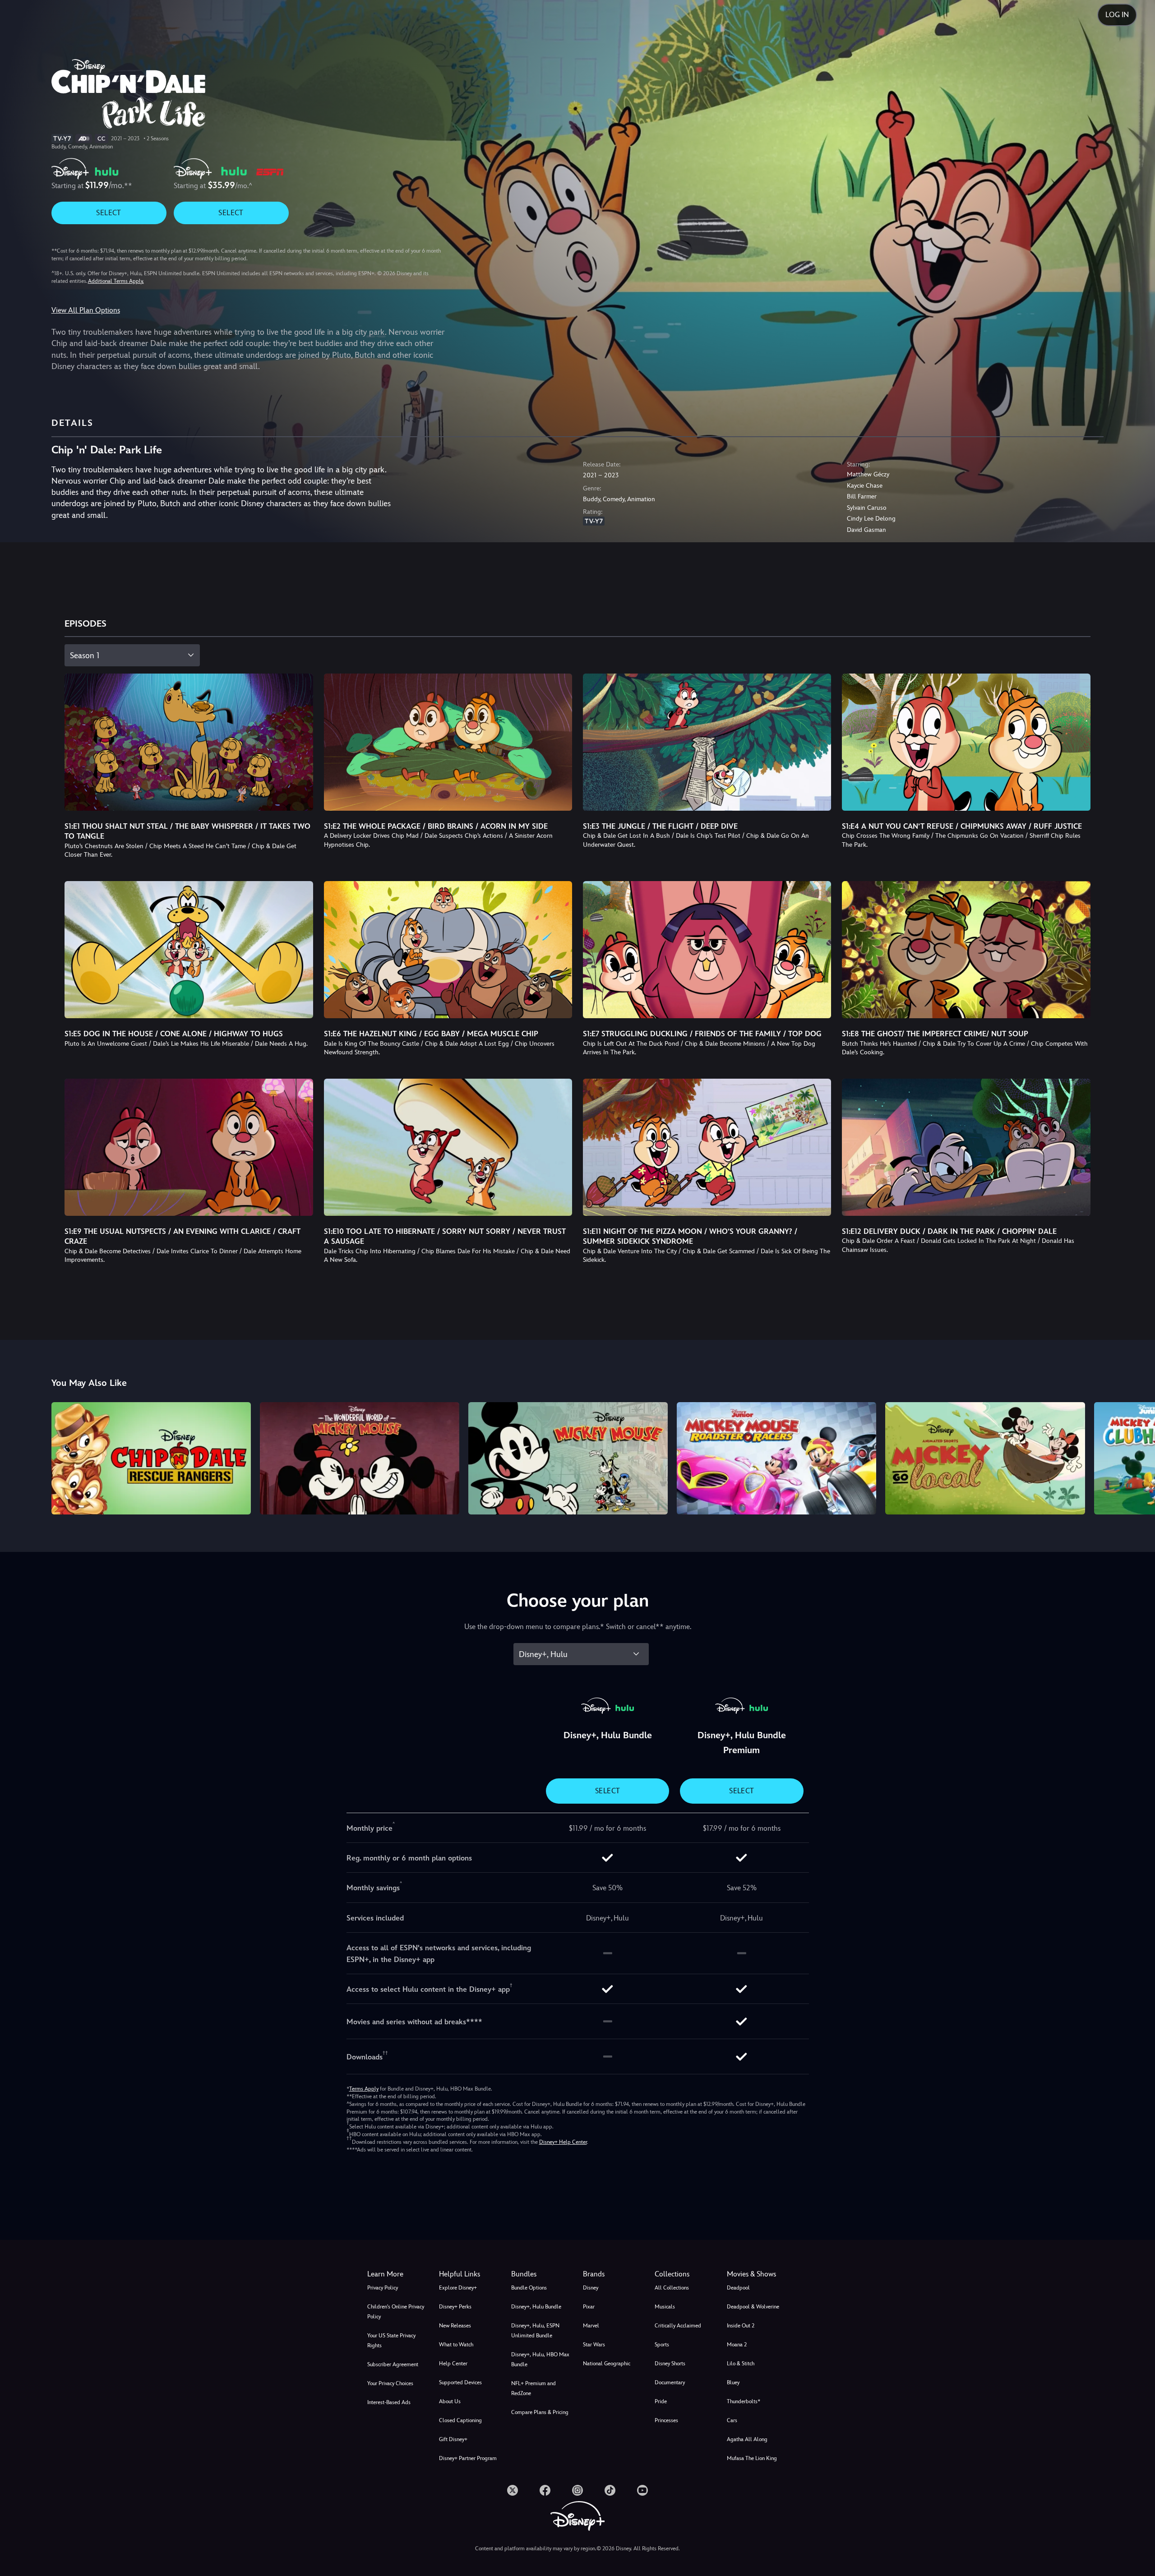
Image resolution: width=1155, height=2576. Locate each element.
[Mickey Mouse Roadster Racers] (776, 1458)
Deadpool (738, 2288)
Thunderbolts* (744, 2401)
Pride (661, 2401)
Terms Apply (364, 2089)
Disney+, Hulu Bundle (536, 2307)
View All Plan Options (86, 310)
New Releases (455, 2326)
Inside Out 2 (741, 2326)
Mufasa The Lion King (752, 2458)
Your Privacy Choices (390, 2383)
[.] (513, 2490)
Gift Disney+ (453, 2439)
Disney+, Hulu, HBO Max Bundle (540, 2359)
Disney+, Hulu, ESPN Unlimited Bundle (535, 2331)
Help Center (453, 2364)
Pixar (589, 2307)
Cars (732, 2420)
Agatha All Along (747, 2439)
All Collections (672, 2288)
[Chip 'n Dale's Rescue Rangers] (151, 1458)
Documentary (670, 2382)
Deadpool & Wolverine (753, 2307)
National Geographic (607, 2364)
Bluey (733, 2382)
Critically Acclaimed (678, 2326)
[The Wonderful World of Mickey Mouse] (360, 1458)
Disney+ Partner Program (468, 2458)
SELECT (109, 213)
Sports (662, 2345)
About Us (450, 2401)
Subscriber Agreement (393, 2364)
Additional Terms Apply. (116, 281)
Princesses (666, 2420)
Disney (591, 2288)
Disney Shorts (670, 2364)
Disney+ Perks (455, 2307)
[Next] (1138, 1457)
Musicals (665, 2307)
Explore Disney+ (458, 2288)
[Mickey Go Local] (985, 1458)
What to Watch (456, 2345)
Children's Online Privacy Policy (396, 2312)
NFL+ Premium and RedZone (534, 2388)
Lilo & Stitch (741, 2364)
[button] (469, 2274)
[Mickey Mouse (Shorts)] (568, 1458)
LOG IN (1117, 15)
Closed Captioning (460, 2420)
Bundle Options (529, 2288)
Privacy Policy (383, 2288)
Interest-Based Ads (389, 2402)
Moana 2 (737, 2345)
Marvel (591, 2326)
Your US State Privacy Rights (391, 2341)
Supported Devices (460, 2382)
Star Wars (594, 2345)
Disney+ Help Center (563, 2142)
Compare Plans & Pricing (540, 2412)
